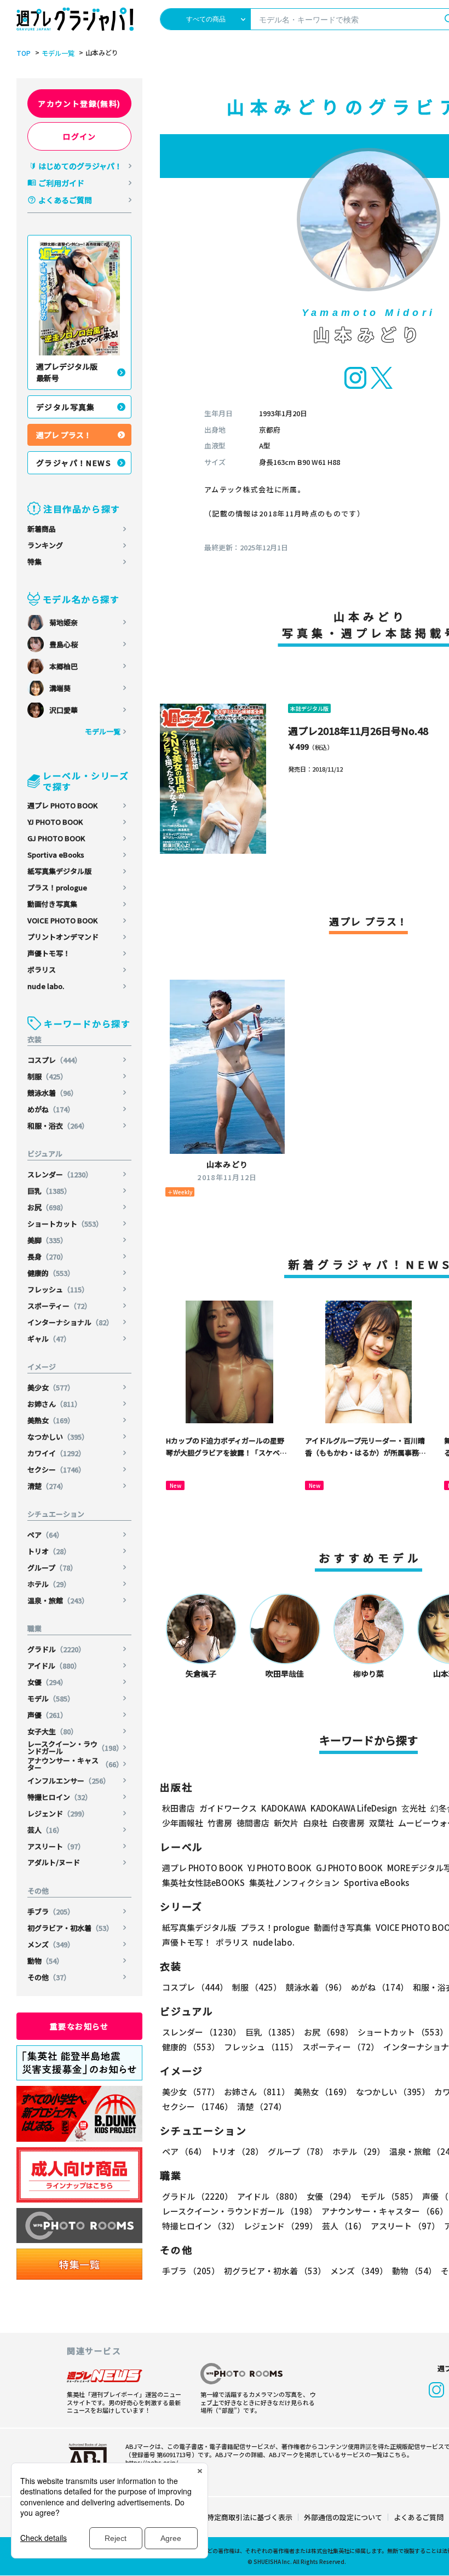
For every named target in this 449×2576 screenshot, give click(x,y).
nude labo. (46, 986)
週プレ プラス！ (64, 435)
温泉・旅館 (58, 1600)
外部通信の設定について (343, 2517)
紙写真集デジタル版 (59, 871)
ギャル (49, 1339)
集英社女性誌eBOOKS (203, 1882)
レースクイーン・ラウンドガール (75, 1747)
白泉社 (315, 1823)
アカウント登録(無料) (79, 104)
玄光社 (414, 1808)
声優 (47, 1715)
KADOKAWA (284, 1808)
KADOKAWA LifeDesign (354, 1808)
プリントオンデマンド (63, 937)
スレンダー (60, 1174)
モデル (51, 1698)
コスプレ (54, 1060)
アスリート (56, 1846)
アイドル (54, 1666)
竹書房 (220, 1823)
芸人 (45, 1830)
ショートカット (65, 1224)
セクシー (56, 1470)
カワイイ (56, 1453)
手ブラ (51, 1911)
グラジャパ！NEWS (74, 463)
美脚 (47, 1240)
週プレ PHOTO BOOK (62, 805)
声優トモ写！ (49, 953)
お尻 (47, 1207)
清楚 (47, 1486)
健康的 (51, 1273)
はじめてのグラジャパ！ (80, 166)
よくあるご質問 (65, 200)
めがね (51, 1109)
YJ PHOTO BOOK (55, 822)
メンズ (51, 1944)
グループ (52, 1568)
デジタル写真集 (66, 407)
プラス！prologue (57, 887)
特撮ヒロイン (60, 1797)
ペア (45, 1535)
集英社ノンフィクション (294, 1882)
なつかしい (58, 1437)
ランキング (45, 545)
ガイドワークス (228, 1808)
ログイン (79, 136)
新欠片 (286, 1823)
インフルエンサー (69, 1781)
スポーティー (59, 1306)
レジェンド (58, 1813)
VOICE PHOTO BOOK (62, 920)
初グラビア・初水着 (70, 1928)
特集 (34, 562)
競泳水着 (53, 1093)
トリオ (49, 1551)
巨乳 (49, 1191)
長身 (47, 1257)
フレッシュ (58, 1289)
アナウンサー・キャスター (75, 1764)
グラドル (56, 1649)
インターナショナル (70, 1322)
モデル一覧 (58, 53)
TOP (24, 53)
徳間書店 (253, 1823)
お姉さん (54, 1404)
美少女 (51, 1387)
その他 (49, 1977)
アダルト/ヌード (54, 1862)
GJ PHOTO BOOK (56, 838)
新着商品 (42, 529)
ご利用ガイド (61, 183)
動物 (45, 1961)
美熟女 (51, 1420)
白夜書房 (348, 1823)
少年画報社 (183, 1823)
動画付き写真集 (52, 904)
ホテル (49, 1584)
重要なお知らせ (79, 2026)
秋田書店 (179, 1808)
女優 (47, 1682)
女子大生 (53, 1731)
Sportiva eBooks (56, 855)
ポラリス (42, 970)
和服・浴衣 (58, 1126)
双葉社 (381, 1823)
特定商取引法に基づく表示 (250, 2517)
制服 (47, 1076)
